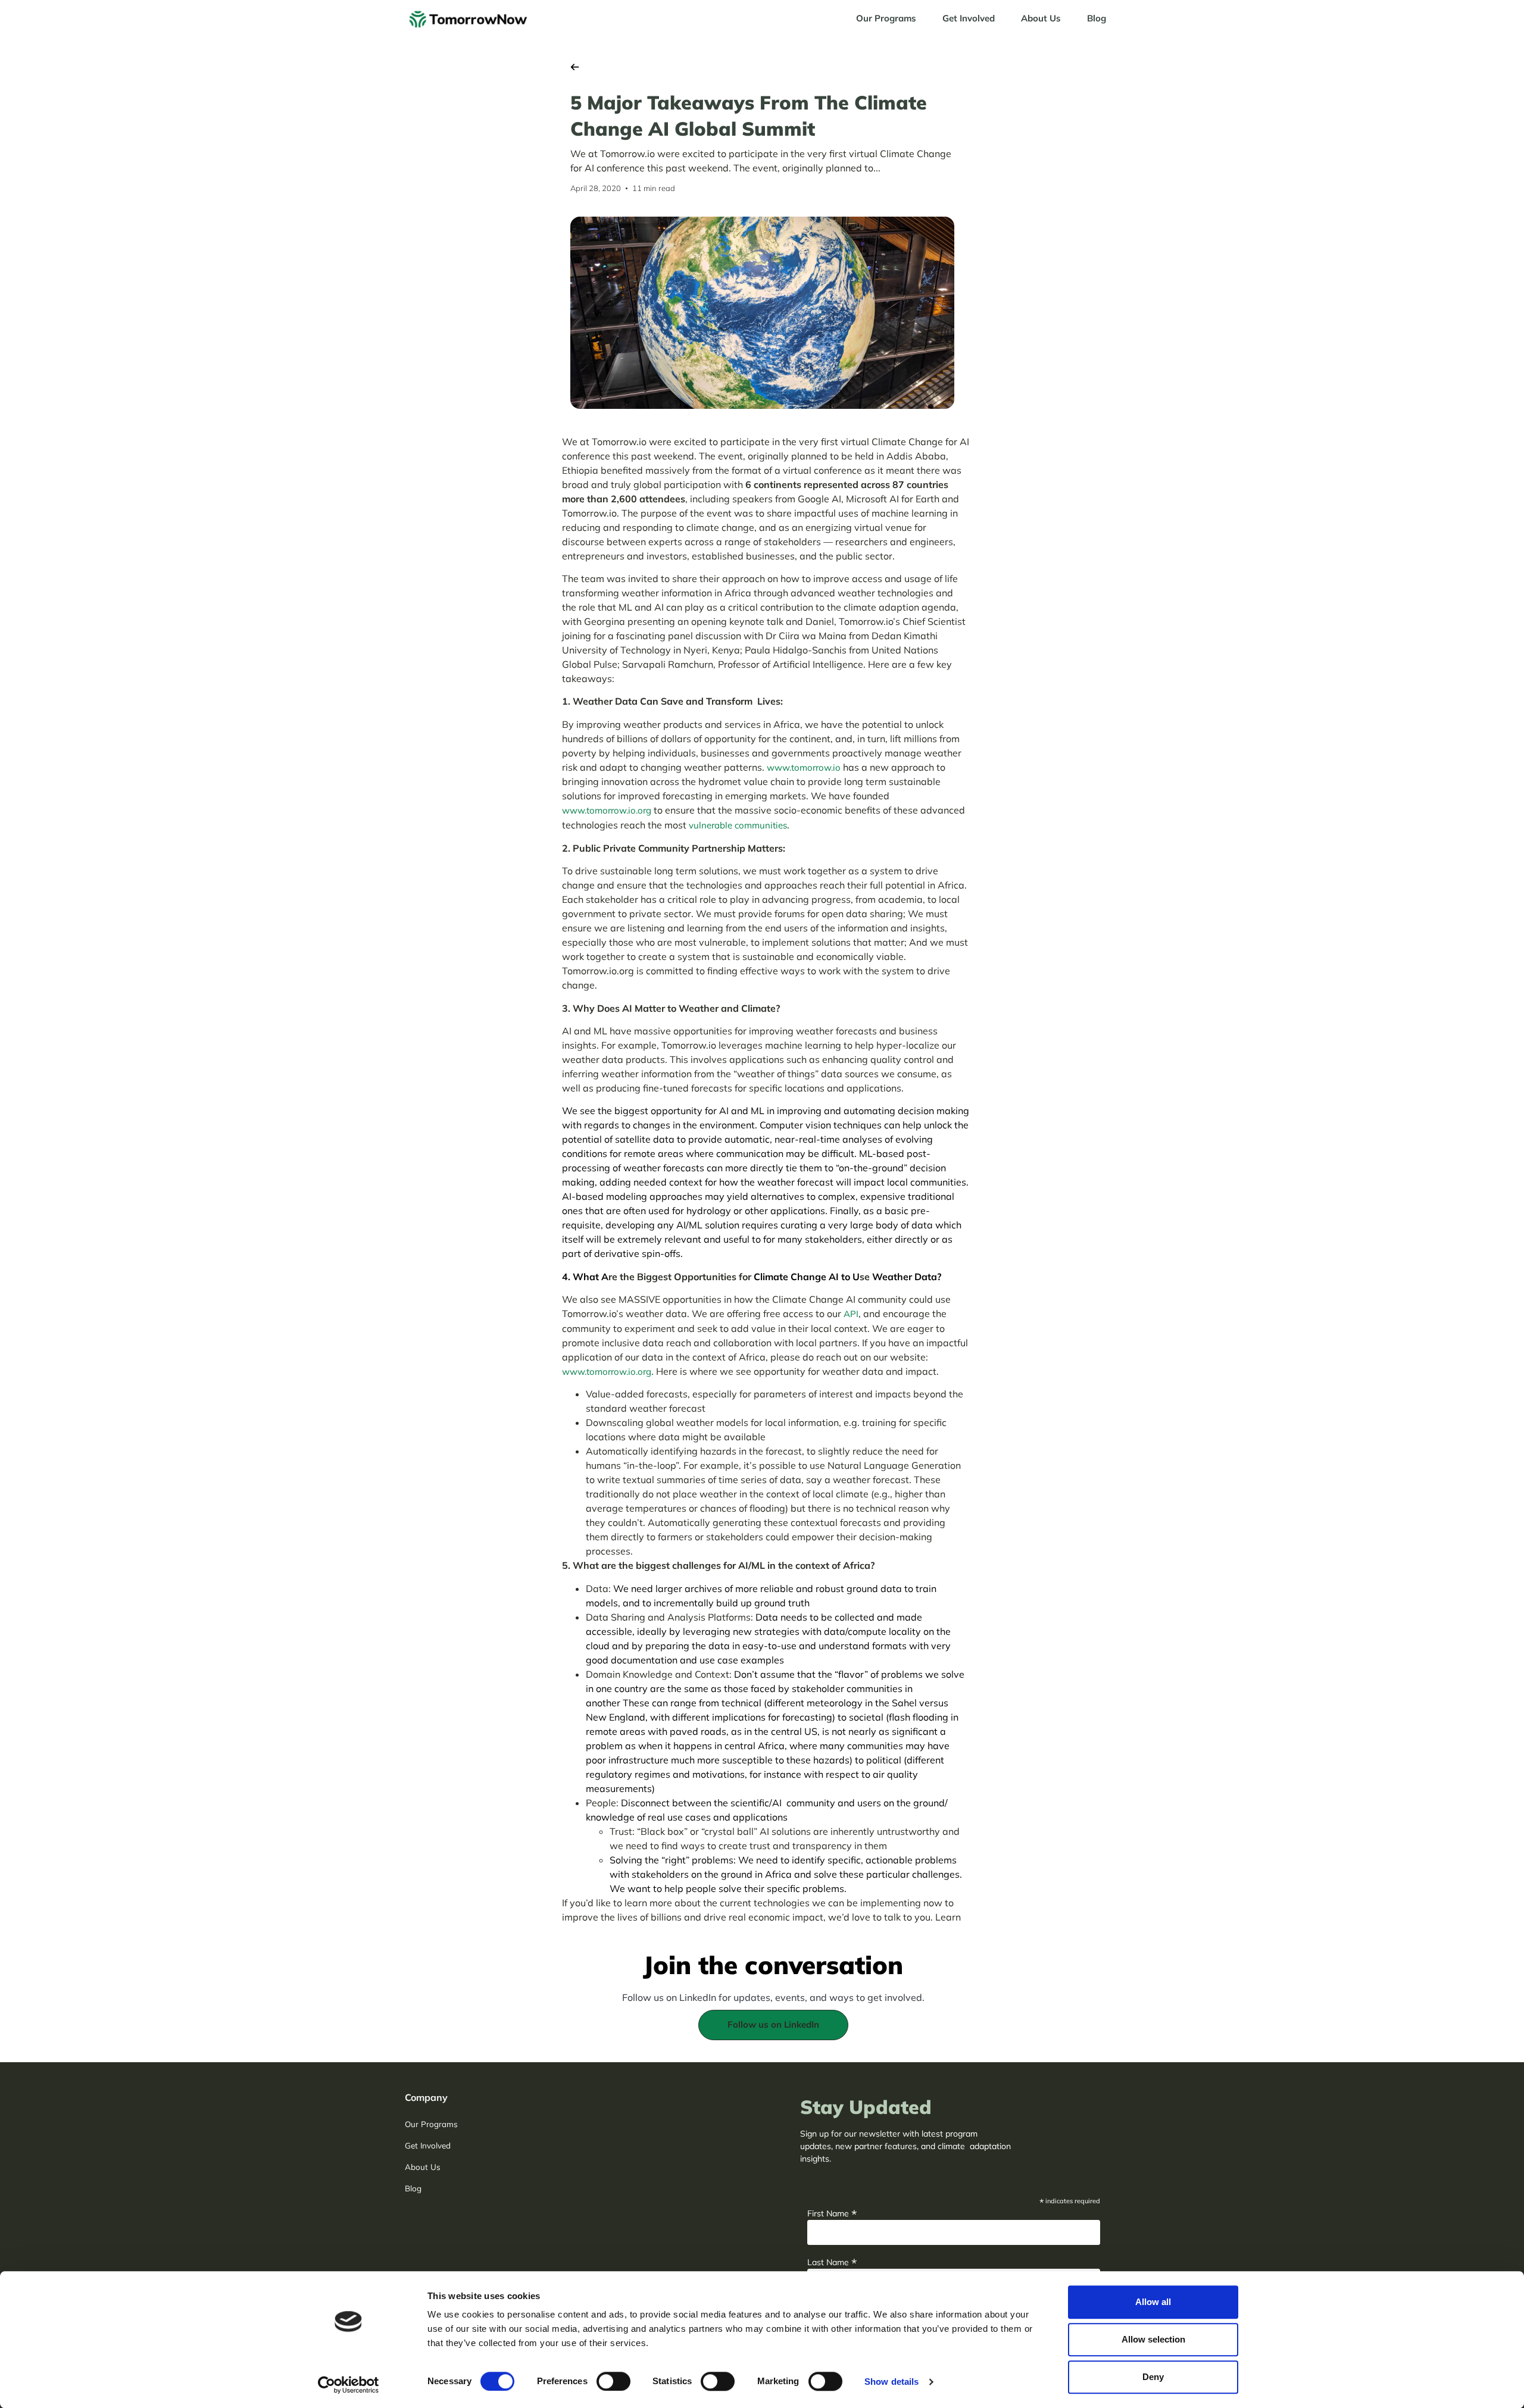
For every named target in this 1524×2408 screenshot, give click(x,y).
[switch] (613, 2381)
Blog (1097, 18)
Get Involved (969, 18)
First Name (832, 2212)
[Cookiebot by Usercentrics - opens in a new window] (349, 2385)
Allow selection (1153, 2339)
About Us (1041, 18)
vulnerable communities (738, 825)
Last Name (832, 2261)
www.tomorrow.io (804, 767)
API (851, 1314)
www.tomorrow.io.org (607, 810)
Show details (891, 2382)
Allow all (1153, 2302)
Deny (1153, 2377)
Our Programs (886, 18)
